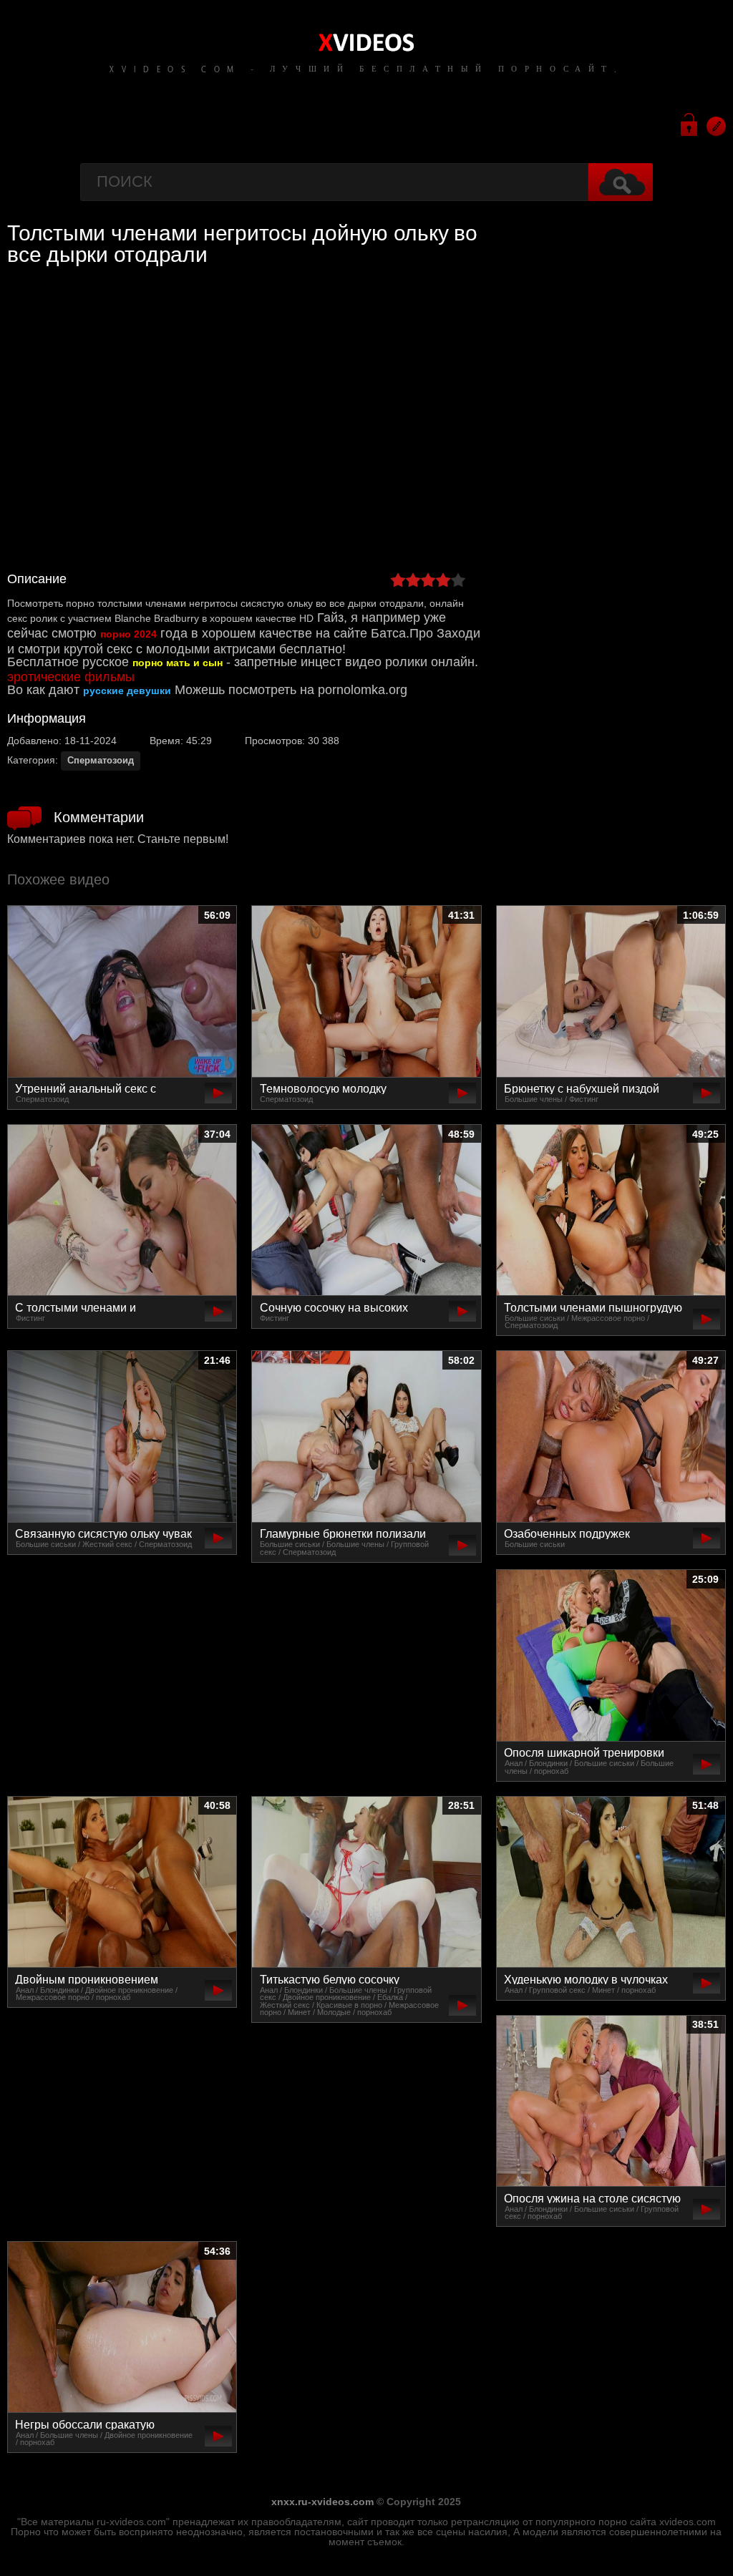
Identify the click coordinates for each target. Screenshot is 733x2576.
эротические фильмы (71, 677)
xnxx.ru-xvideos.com (322, 2502)
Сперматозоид (101, 760)
